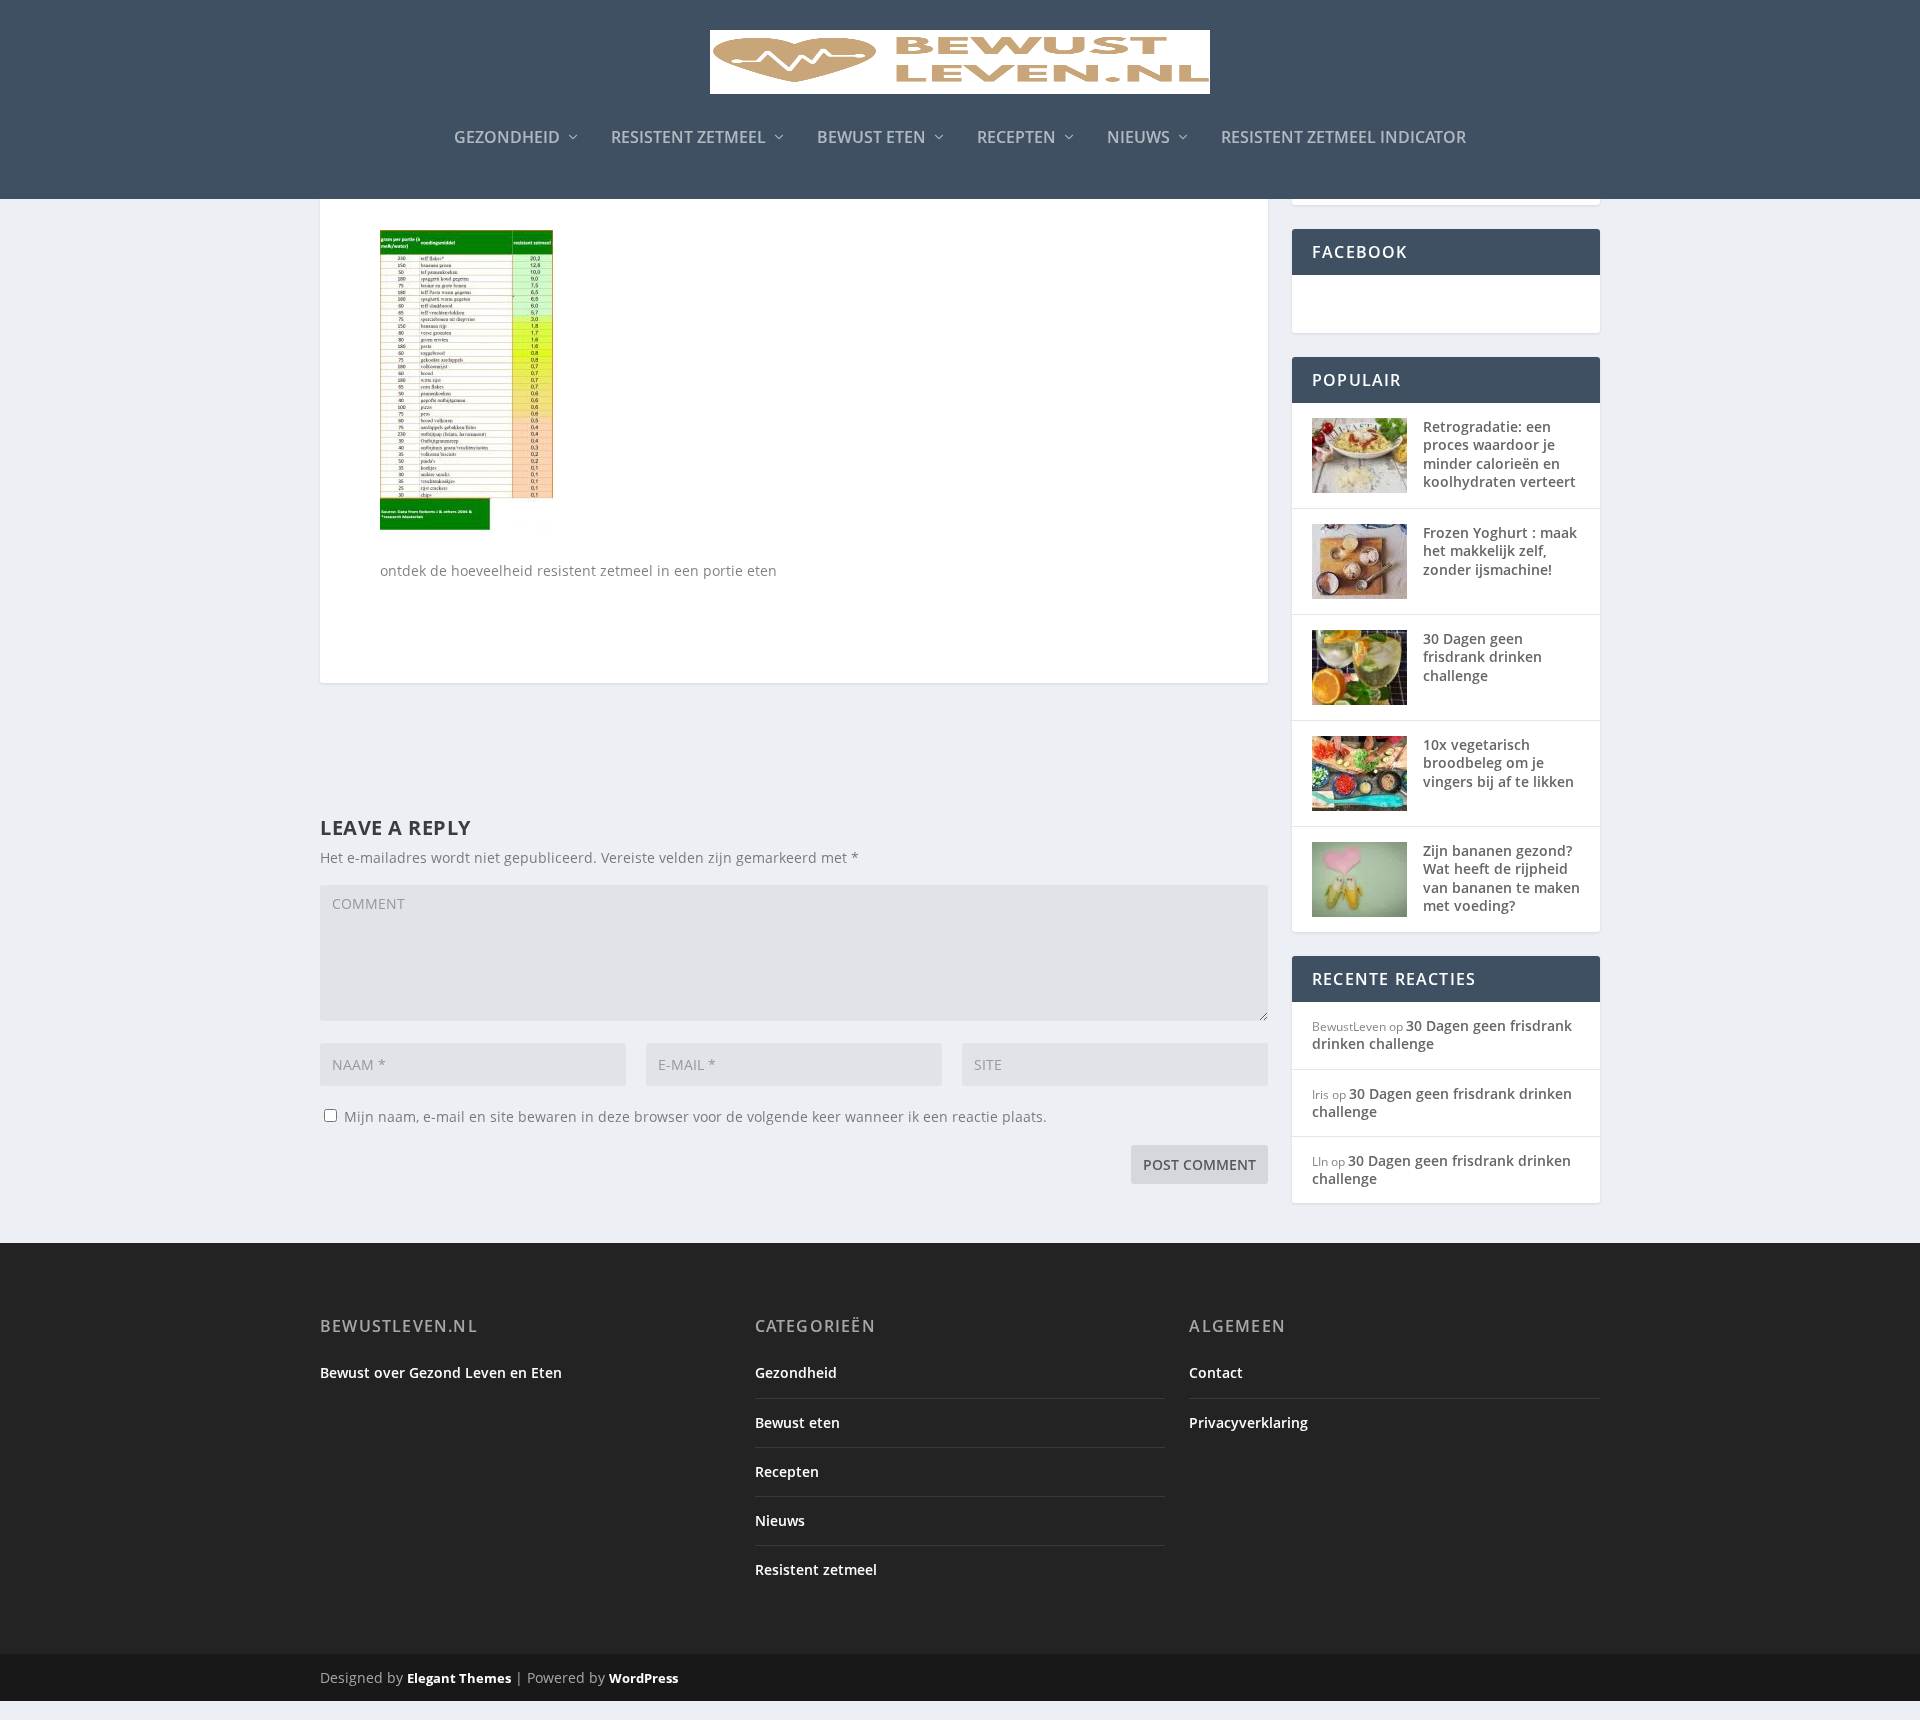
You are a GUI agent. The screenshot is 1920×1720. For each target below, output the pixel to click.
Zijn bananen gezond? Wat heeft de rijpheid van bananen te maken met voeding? (1501, 878)
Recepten (1016, 138)
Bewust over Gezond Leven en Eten (441, 1372)
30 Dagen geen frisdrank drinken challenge (1482, 656)
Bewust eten (871, 138)
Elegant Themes (459, 1678)
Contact (1216, 1372)
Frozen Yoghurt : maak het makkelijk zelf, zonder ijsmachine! (1500, 550)
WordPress (643, 1678)
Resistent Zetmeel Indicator (1343, 138)
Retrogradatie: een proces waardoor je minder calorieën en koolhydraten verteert (1499, 454)
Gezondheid (507, 138)
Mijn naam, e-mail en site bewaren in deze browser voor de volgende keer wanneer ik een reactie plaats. (695, 1116)
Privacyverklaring (1248, 1422)
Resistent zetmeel (688, 138)
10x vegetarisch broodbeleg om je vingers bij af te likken (1498, 762)
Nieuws (1138, 138)
